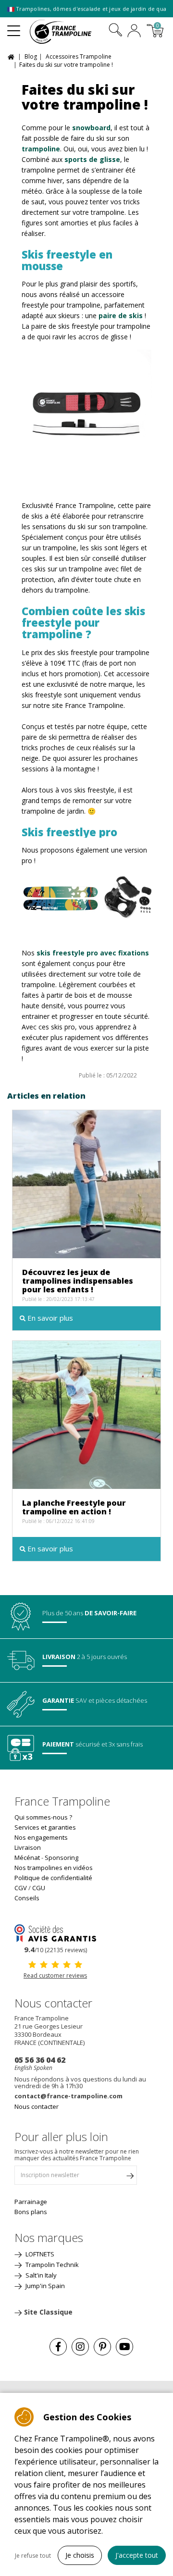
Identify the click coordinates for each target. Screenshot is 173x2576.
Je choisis (80, 2555)
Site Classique (48, 2312)
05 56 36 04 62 (40, 2060)
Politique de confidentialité (53, 1878)
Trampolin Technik (51, 2265)
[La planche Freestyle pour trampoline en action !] (86, 1414)
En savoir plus (49, 1318)
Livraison (28, 1847)
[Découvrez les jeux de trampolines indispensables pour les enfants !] (86, 1183)
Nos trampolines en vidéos (54, 1868)
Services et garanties (45, 1827)
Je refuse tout (33, 2556)
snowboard (91, 128)
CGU (39, 1888)
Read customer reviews (55, 1975)
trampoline (41, 149)
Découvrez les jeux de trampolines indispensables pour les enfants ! (78, 1281)
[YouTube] (124, 2347)
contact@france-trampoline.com (68, 2096)
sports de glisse (92, 159)
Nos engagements (41, 1837)
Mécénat (27, 1858)
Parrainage (31, 2202)
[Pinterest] (102, 2347)
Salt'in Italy (40, 2275)
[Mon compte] (134, 32)
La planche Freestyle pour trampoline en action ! (74, 1507)
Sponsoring (62, 1858)
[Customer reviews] (55, 1932)
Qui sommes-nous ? (43, 1817)
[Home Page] (12, 56)
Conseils (27, 1898)
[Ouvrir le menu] (14, 27)
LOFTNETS (39, 2254)
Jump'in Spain (44, 2286)
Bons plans (31, 2212)
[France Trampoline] (66, 32)
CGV (21, 1888)
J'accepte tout (137, 2555)
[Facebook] (58, 2347)
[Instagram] (80, 2347)
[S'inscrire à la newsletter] (130, 2178)
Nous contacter (37, 2106)
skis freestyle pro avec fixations (93, 953)
